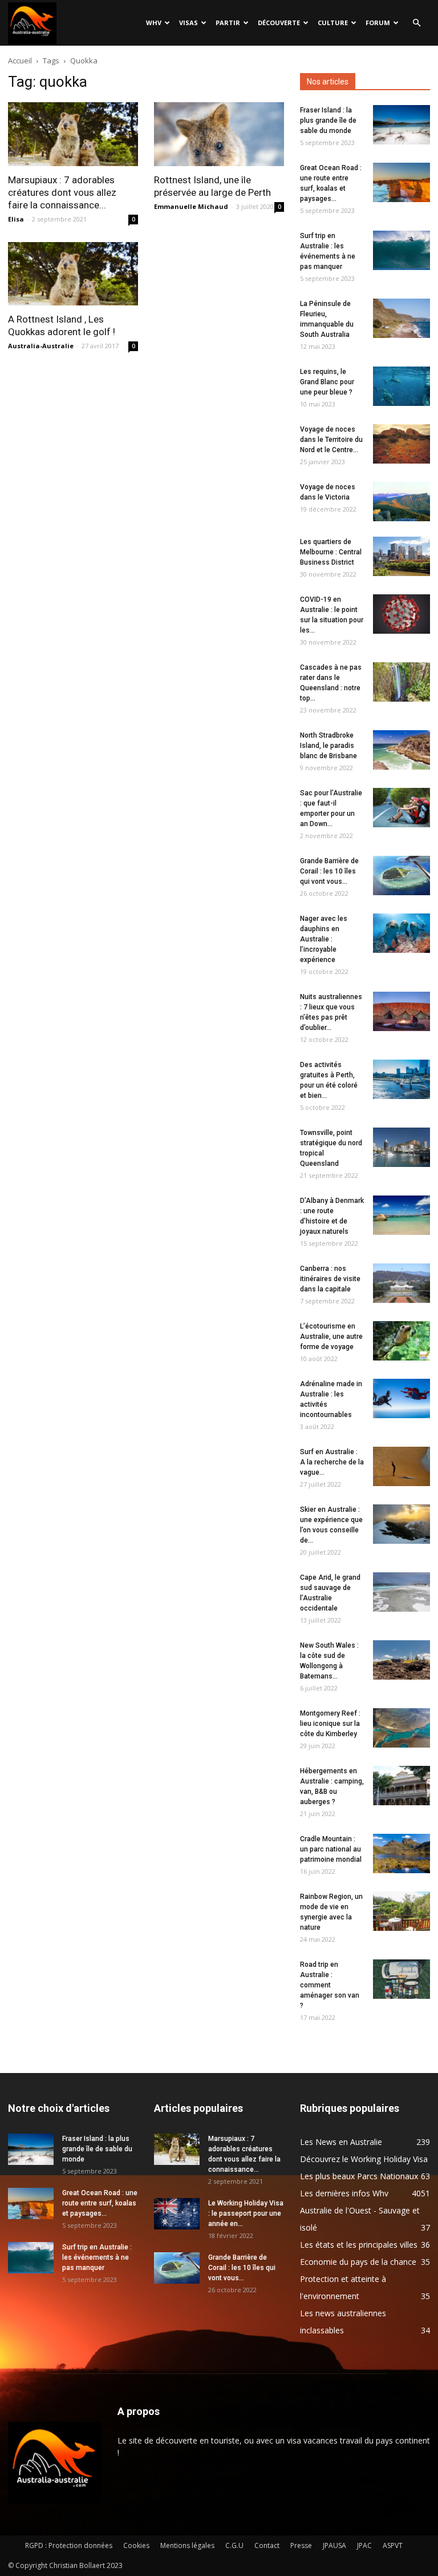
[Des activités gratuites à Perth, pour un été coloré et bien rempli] (401, 1079)
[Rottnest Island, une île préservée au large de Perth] (219, 134)
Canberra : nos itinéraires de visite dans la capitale (330, 1279)
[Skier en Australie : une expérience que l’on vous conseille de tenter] (401, 1524)
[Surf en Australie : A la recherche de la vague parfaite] (401, 1466)
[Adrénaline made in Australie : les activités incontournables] (401, 1398)
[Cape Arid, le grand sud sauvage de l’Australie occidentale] (401, 1592)
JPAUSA (334, 2545)
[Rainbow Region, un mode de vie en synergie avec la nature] (401, 1911)
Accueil (20, 61)
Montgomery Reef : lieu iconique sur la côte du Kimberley (330, 1724)
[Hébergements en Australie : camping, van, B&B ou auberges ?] (401, 1786)
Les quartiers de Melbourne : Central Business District (331, 552)
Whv (154, 23)
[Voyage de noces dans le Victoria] (401, 502)
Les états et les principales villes (359, 2245)
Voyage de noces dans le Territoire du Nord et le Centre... (331, 440)
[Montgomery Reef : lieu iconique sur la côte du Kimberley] (401, 1728)
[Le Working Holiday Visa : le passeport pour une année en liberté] (177, 2214)
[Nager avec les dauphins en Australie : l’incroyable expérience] (401, 933)
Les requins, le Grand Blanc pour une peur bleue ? (327, 382)
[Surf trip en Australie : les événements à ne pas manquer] (401, 250)
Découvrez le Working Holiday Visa (364, 2159)
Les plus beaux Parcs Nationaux (359, 2176)
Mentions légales (187, 2545)
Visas (188, 23)
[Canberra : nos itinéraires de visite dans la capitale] (401, 1283)
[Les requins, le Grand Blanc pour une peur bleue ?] (401, 386)
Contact (267, 2545)
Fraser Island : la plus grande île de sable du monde (328, 120)
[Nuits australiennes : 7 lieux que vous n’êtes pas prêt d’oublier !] (401, 1011)
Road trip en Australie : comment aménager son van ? (330, 1985)
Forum (378, 23)
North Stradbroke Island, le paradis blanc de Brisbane (328, 746)
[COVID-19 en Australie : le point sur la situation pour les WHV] (401, 614)
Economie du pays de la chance (358, 2262)
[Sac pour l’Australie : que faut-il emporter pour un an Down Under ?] (401, 808)
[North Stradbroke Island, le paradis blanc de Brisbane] (401, 750)
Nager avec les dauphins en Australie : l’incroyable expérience (324, 939)
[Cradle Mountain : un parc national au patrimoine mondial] (401, 1853)
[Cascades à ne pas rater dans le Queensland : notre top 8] (401, 682)
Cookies (136, 2545)
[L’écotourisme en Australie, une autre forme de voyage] (401, 1341)
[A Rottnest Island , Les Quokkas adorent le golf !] (73, 274)
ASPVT (393, 2545)
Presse (301, 2545)
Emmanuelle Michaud (191, 206)
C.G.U (234, 2545)
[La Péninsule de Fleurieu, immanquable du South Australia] (401, 318)
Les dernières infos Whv (344, 2193)
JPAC (364, 2545)
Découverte (279, 23)
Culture (333, 23)
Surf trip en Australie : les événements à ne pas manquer (97, 2257)
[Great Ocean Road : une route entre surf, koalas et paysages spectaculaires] (401, 182)
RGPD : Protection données (69, 2545)
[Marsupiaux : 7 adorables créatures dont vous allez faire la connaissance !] (73, 134)
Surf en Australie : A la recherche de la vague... (332, 1462)
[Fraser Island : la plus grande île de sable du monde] (401, 125)
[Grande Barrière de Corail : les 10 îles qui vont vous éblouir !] (401, 876)
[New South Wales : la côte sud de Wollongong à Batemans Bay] (401, 1660)
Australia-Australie (41, 346)
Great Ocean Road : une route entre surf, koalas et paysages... (100, 2203)
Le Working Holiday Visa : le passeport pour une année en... (246, 2213)
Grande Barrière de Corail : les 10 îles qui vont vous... (329, 871)
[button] (416, 23)
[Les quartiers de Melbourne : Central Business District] (401, 556)
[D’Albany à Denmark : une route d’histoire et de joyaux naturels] (401, 1215)
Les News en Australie (341, 2142)
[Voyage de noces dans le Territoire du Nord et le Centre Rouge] (401, 444)
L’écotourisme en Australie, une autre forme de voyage (331, 1337)
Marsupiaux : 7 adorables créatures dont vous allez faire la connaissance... (62, 192)
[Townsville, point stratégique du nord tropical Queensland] (401, 1147)
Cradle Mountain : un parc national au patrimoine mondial (331, 1849)
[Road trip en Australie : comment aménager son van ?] (401, 1979)
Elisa (16, 219)
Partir (228, 23)
